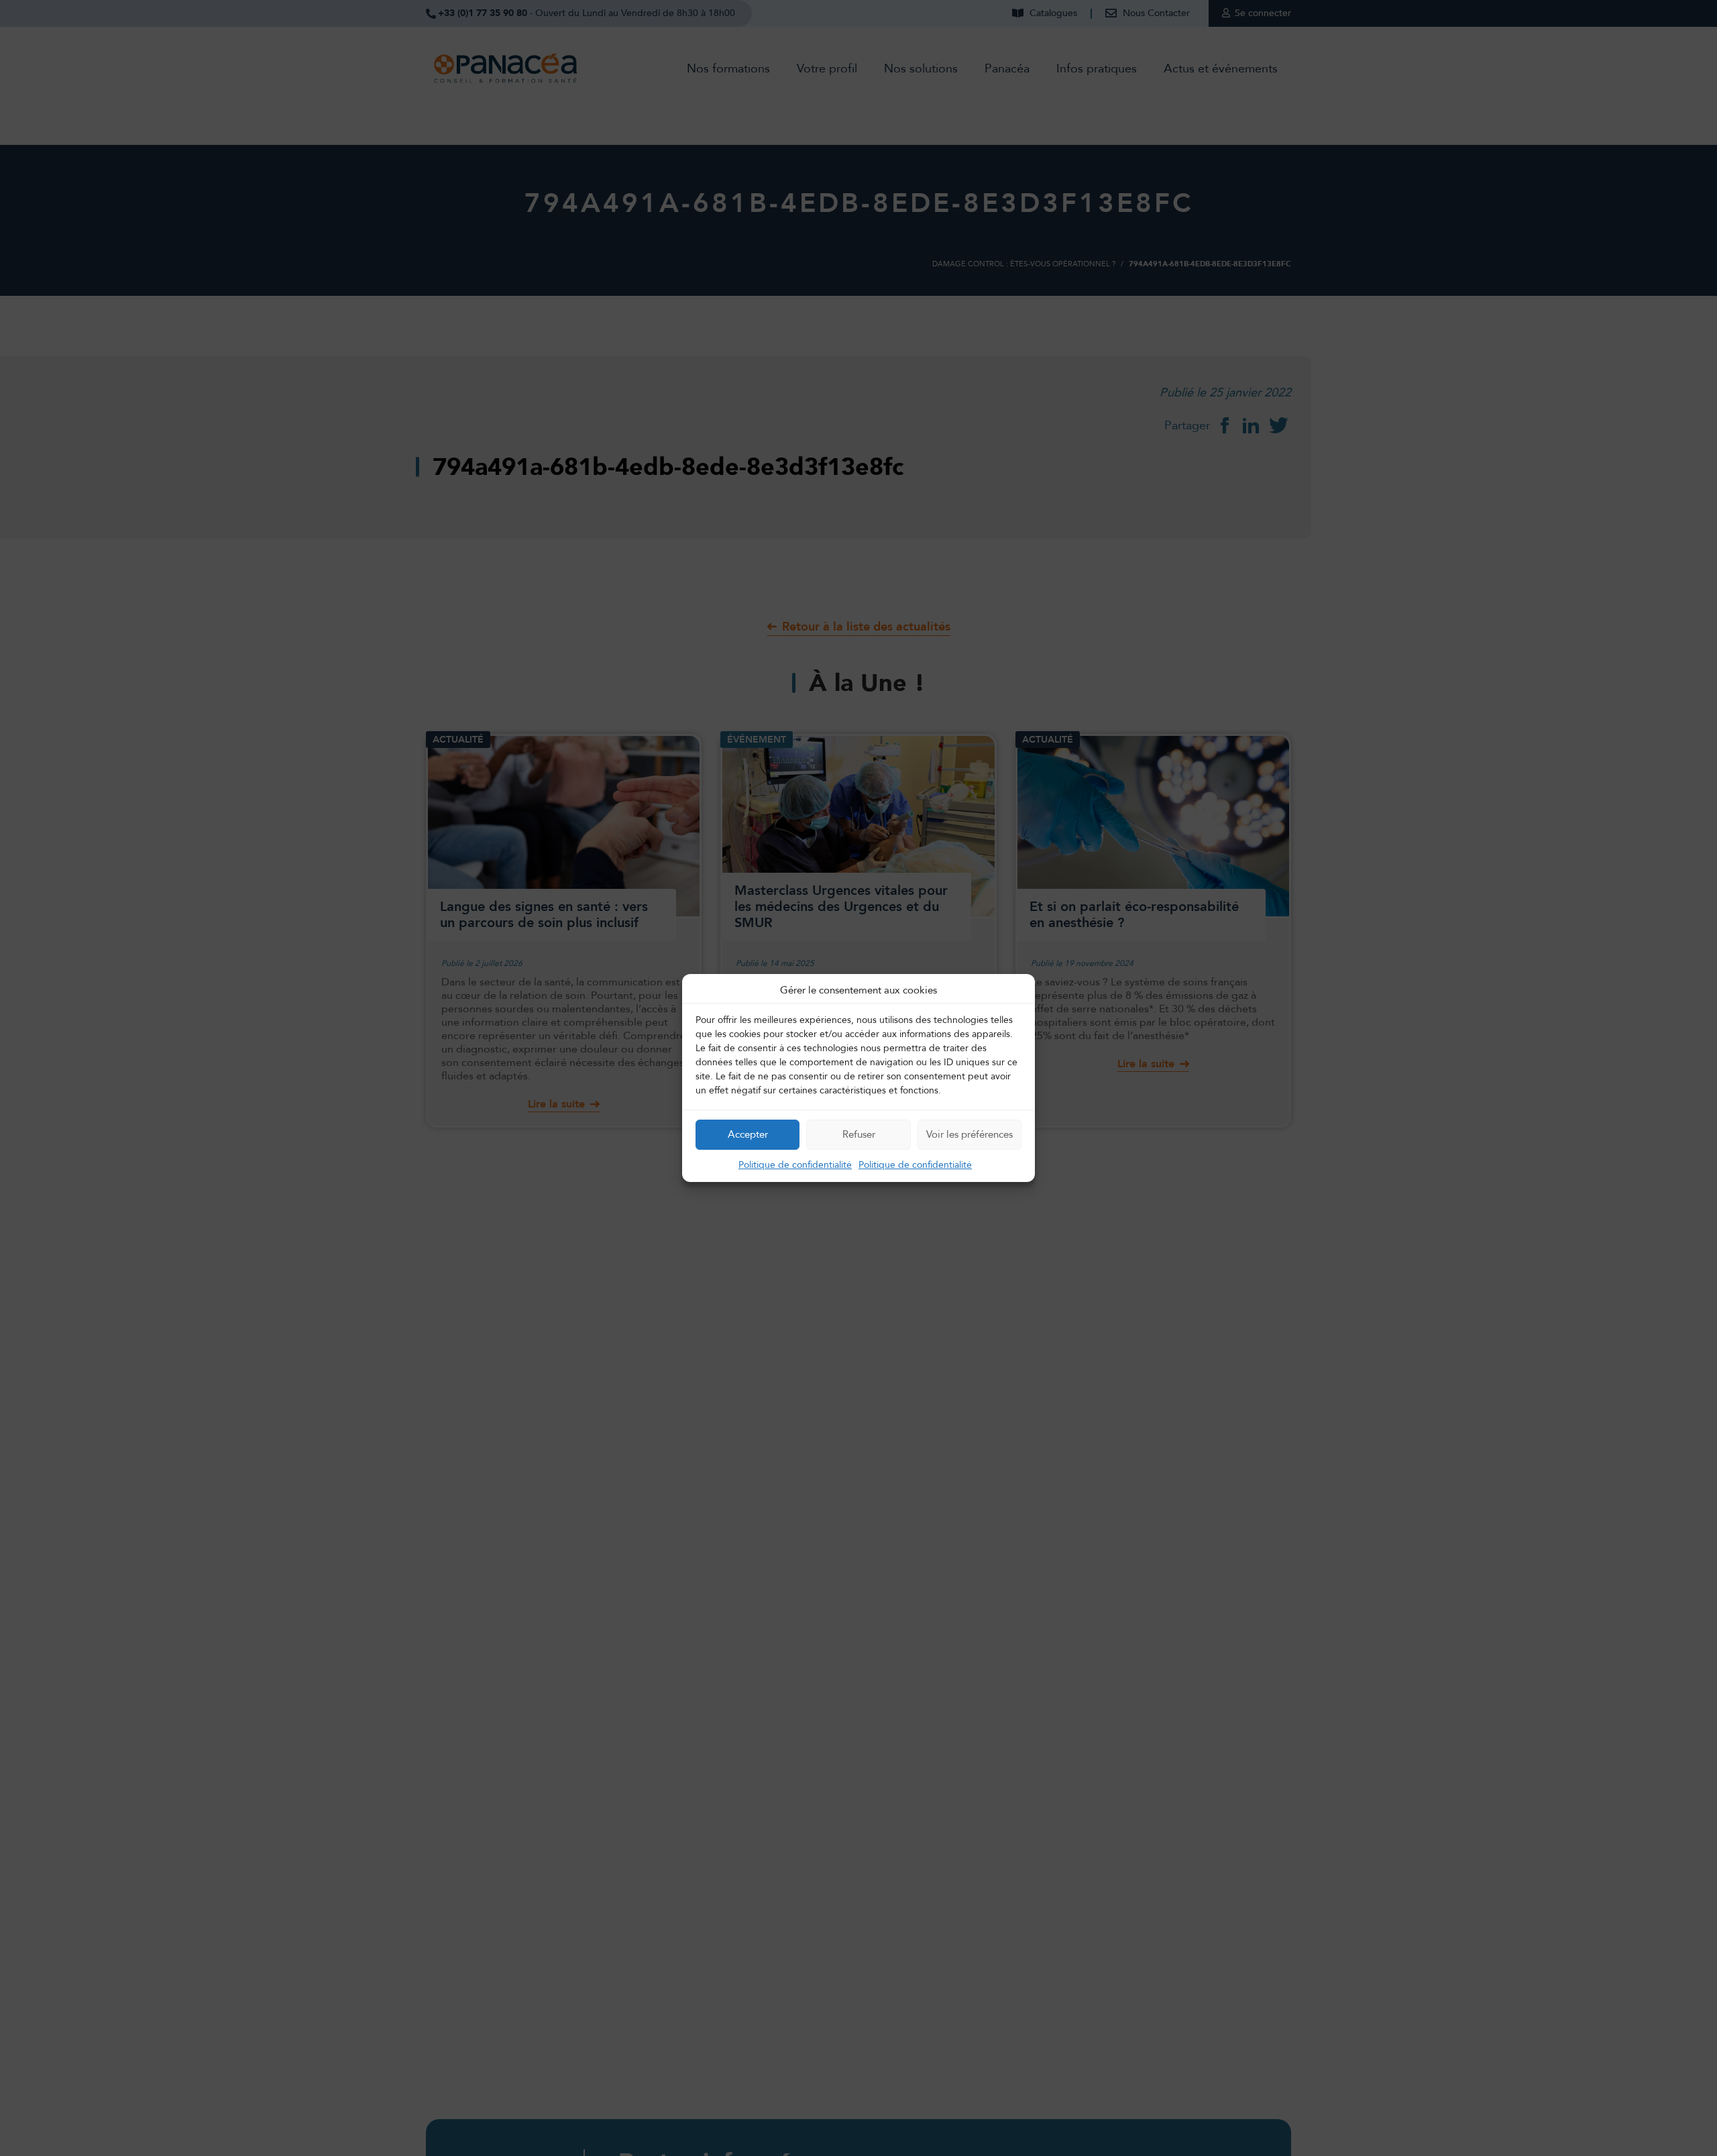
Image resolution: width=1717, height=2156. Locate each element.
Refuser (859, 1134)
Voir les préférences (970, 1134)
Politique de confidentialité (795, 1165)
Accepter (748, 1134)
